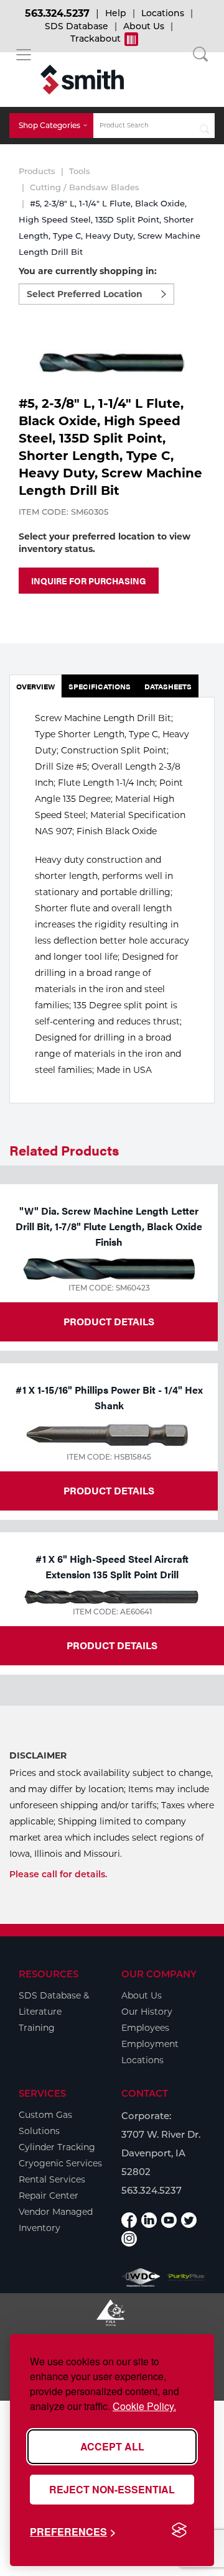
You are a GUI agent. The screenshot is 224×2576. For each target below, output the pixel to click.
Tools (80, 171)
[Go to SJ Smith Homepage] (82, 80)
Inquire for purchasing (89, 581)
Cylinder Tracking (57, 2147)
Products (37, 171)
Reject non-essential (112, 2489)
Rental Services (52, 2179)
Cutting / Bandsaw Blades (85, 187)
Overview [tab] (35, 686)
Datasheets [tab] (168, 686)
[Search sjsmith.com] (204, 126)
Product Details (109, 1321)
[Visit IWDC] (141, 2278)
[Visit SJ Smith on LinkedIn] (149, 2220)
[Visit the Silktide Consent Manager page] (179, 2531)
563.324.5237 (57, 13)
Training (37, 2028)
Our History (147, 2012)
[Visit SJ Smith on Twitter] (189, 2220)
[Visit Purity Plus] (186, 2278)
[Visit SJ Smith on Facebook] (129, 2220)
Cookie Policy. (144, 2406)
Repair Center (49, 2196)
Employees (145, 2028)
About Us (144, 26)
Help (116, 13)
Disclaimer (38, 1755)
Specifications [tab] (100, 686)
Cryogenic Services (60, 2163)
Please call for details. (58, 1874)
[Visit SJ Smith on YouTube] (169, 2220)
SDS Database (77, 26)
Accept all (112, 2446)
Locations (163, 13)
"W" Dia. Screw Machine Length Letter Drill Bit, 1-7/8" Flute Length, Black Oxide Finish (109, 1226)
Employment (150, 2044)
